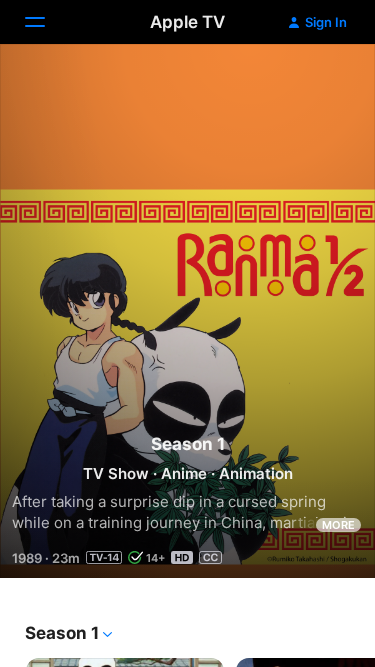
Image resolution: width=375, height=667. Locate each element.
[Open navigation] (47, 22)
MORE (338, 525)
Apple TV (187, 22)
